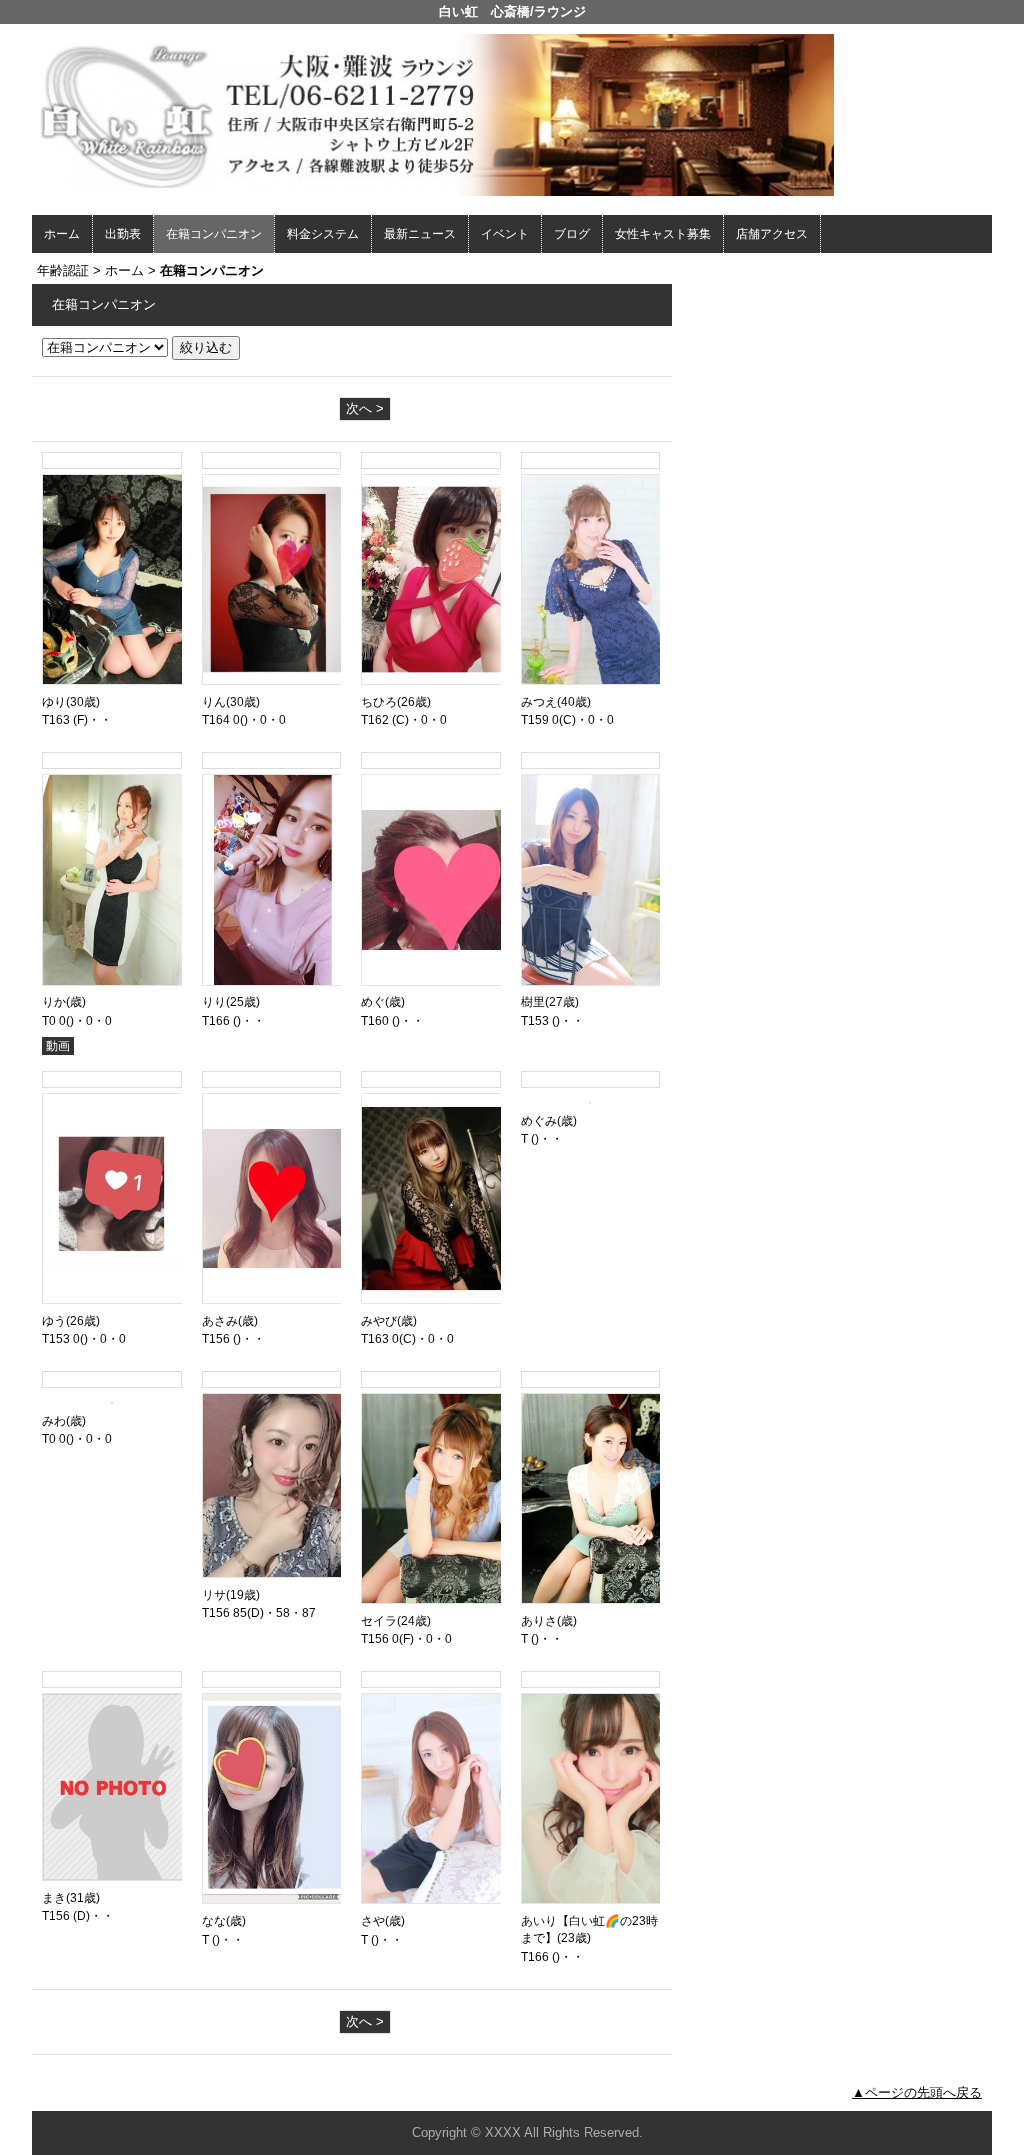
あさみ (220, 1321)
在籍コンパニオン (214, 234)
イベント (505, 234)
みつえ (539, 702)
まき (54, 1898)
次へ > (365, 408)
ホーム (62, 234)
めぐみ (539, 1121)
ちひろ (379, 702)
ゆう (54, 1321)
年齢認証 (63, 270)
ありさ (539, 1621)
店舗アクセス (772, 234)
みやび (379, 1321)
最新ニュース (420, 234)
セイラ (379, 1621)
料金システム (323, 234)
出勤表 (123, 234)
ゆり (54, 702)
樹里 (533, 1002)
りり (214, 1002)
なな (214, 1921)
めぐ (373, 1002)
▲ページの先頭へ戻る (917, 2092)
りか (54, 1002)
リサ (214, 1595)
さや (373, 1921)
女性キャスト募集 (663, 234)
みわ (54, 1421)
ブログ (572, 234)
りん (214, 702)
